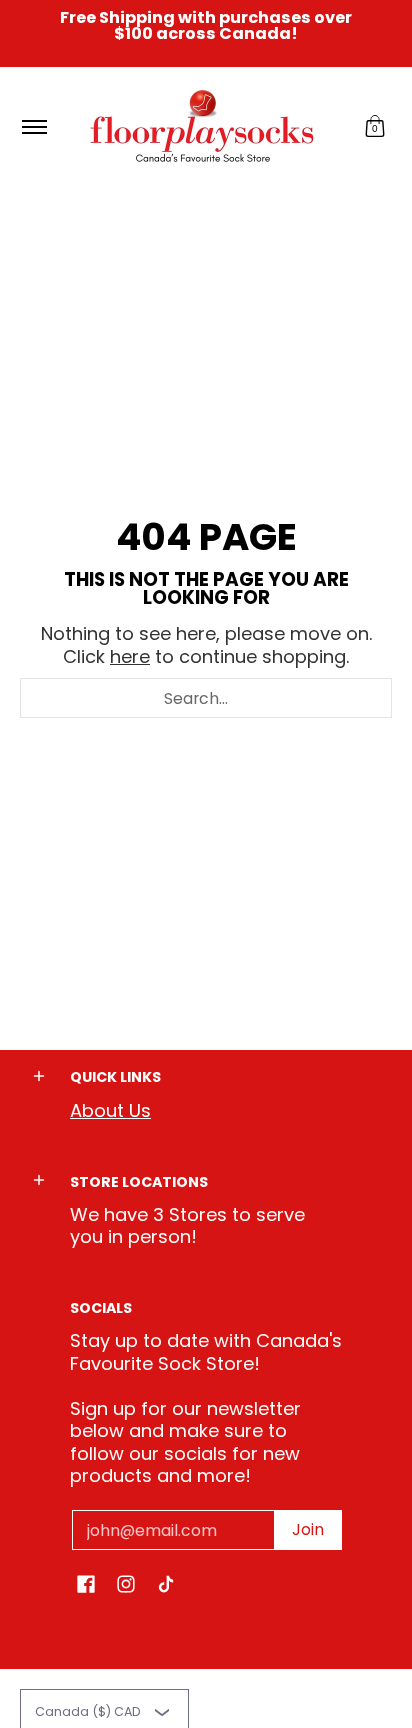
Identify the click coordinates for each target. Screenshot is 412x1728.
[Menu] (33, 126)
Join (308, 1529)
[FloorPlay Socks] (203, 126)
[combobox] (206, 698)
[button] (375, 126)
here (130, 656)
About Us (110, 1110)
